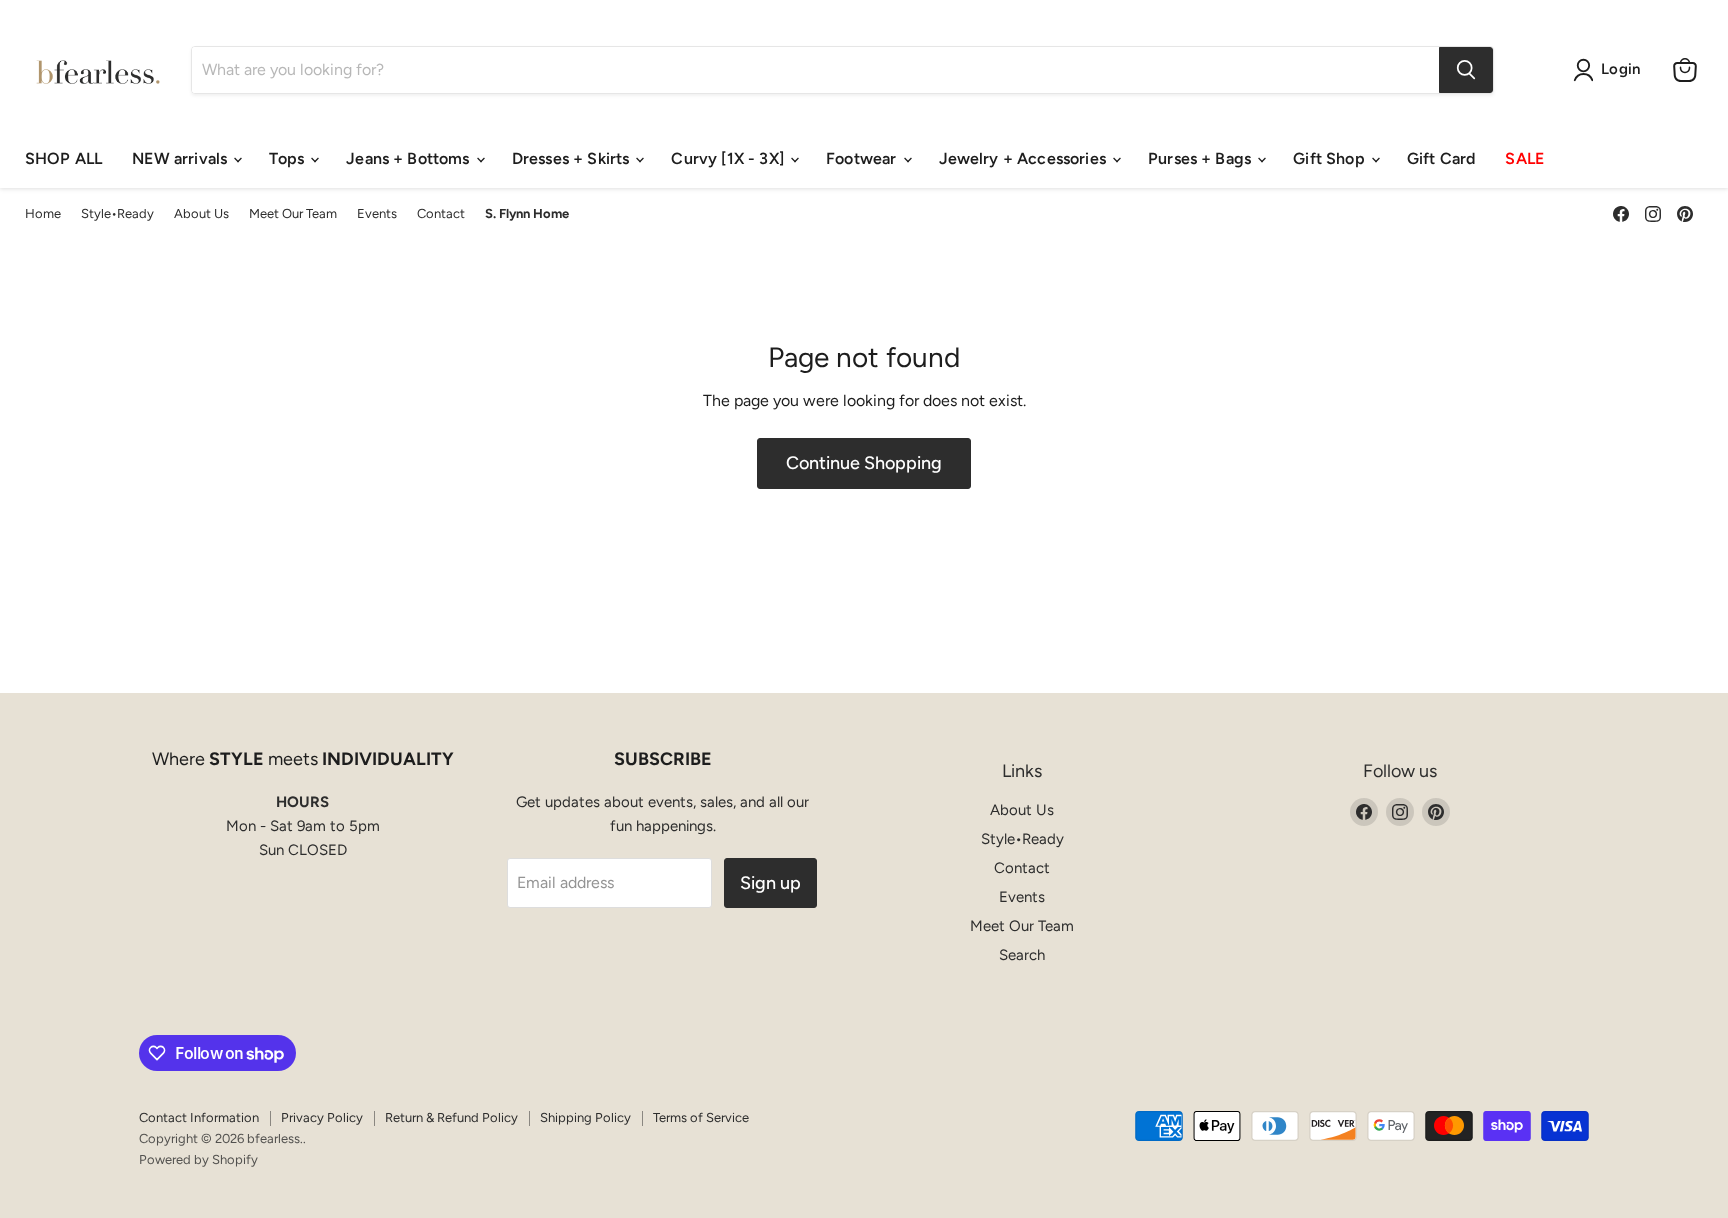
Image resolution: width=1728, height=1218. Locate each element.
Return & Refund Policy (451, 1117)
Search (1022, 955)
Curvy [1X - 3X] (729, 158)
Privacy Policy (322, 1117)
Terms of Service (701, 1117)
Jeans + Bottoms (410, 158)
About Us (201, 214)
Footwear (863, 158)
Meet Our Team (293, 214)
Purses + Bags (1201, 158)
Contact (441, 214)
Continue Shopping (864, 463)
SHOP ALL (63, 158)
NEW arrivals (181, 158)
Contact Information (199, 1117)
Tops (288, 158)
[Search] (1466, 70)
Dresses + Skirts (573, 158)
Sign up (770, 883)
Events (377, 214)
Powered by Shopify (198, 1159)
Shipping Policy (585, 1117)
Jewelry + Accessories (1025, 158)
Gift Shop (1331, 158)
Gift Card (1441, 158)
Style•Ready (117, 214)
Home (43, 214)
